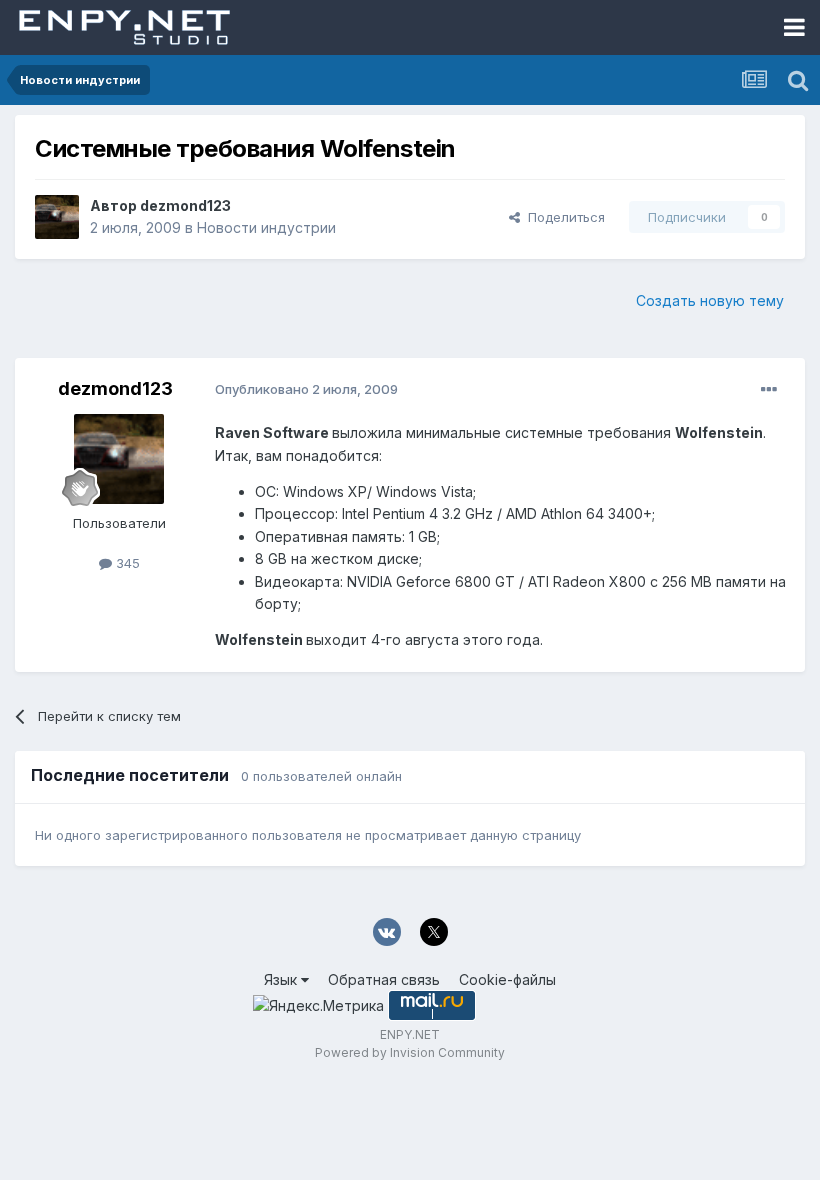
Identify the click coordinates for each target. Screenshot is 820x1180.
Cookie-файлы (507, 979)
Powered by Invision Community (410, 1052)
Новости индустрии (266, 227)
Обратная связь (384, 979)
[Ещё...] (769, 390)
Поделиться (562, 217)
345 (126, 563)
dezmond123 (185, 205)
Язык (282, 979)
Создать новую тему (710, 300)
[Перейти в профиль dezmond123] (57, 217)
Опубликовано (306, 389)
